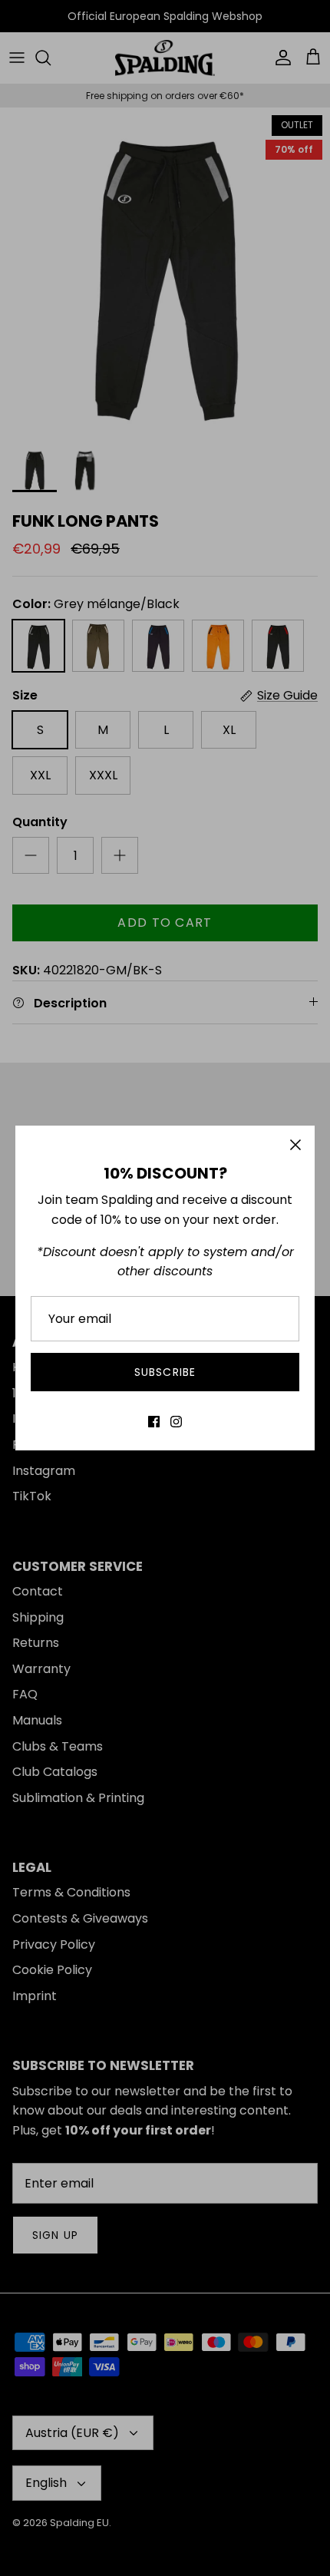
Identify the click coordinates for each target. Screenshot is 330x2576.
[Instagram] (176, 1422)
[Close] (295, 1145)
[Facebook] (154, 1422)
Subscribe (165, 1372)
